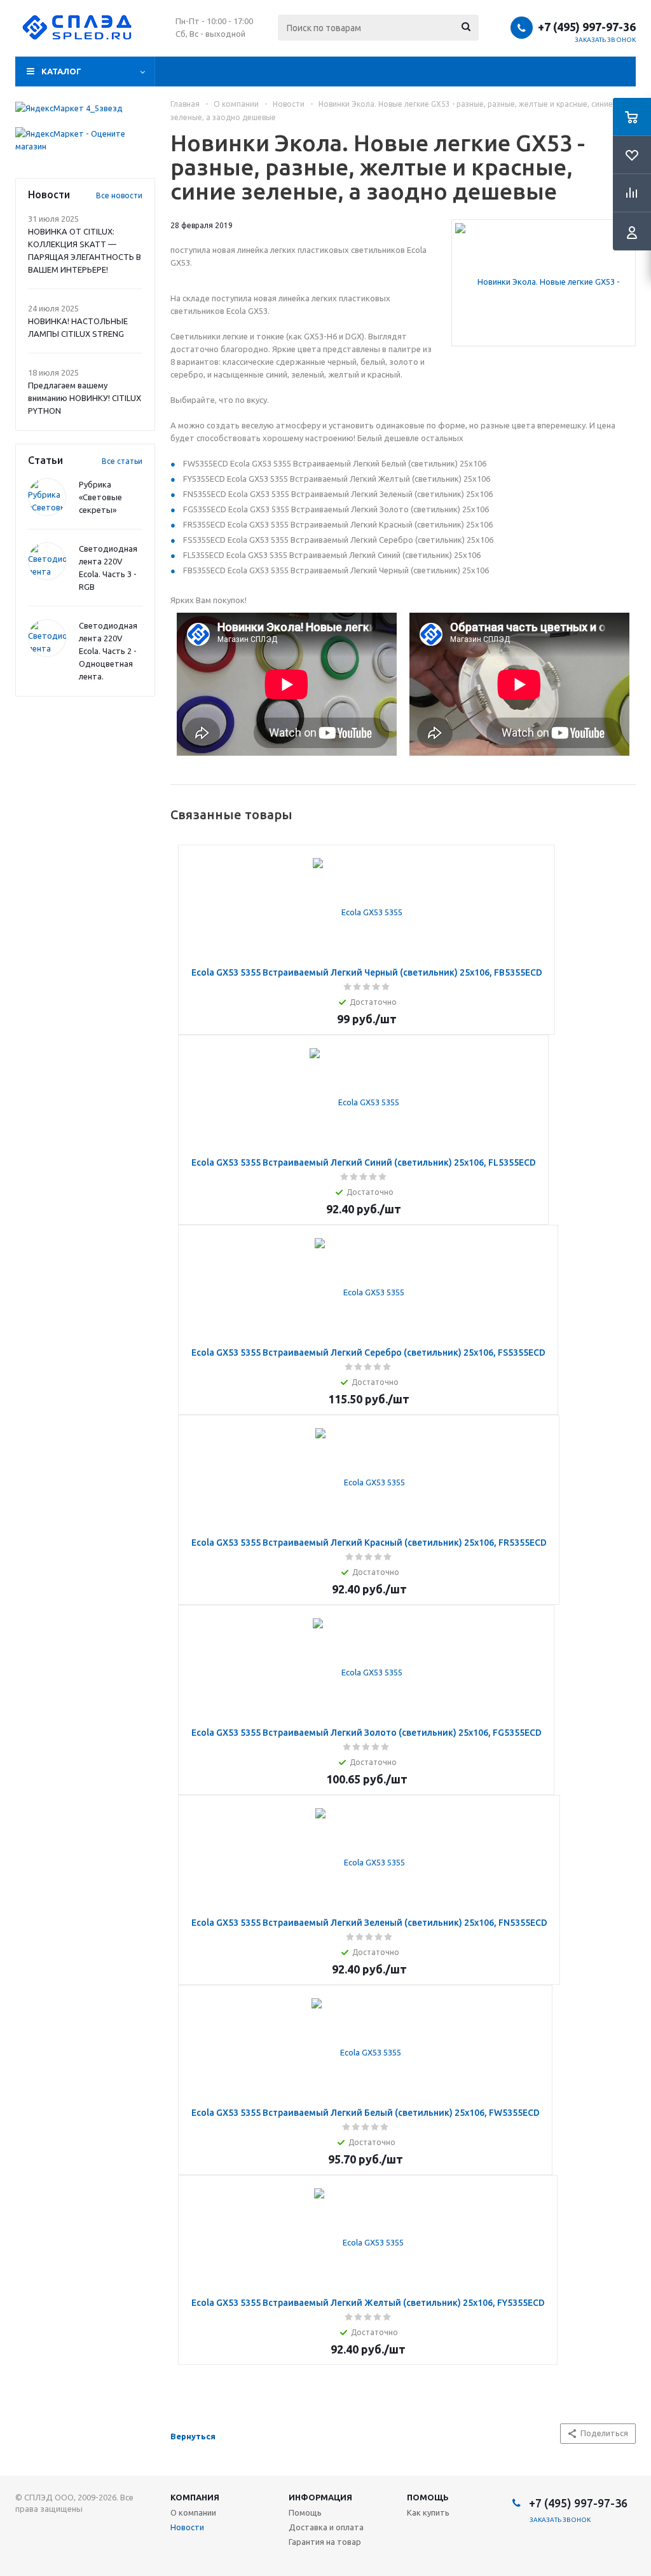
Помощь (428, 2497)
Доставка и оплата (326, 2527)
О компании (193, 2512)
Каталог (61, 71)
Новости (187, 2527)
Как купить (428, 2512)
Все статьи (122, 461)
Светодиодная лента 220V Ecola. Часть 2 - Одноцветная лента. (108, 651)
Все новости (119, 195)
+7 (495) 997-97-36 (587, 27)
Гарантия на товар (325, 2542)
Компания (195, 2497)
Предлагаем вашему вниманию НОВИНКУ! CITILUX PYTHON (85, 398)
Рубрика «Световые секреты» (100, 497)
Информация (320, 2497)
